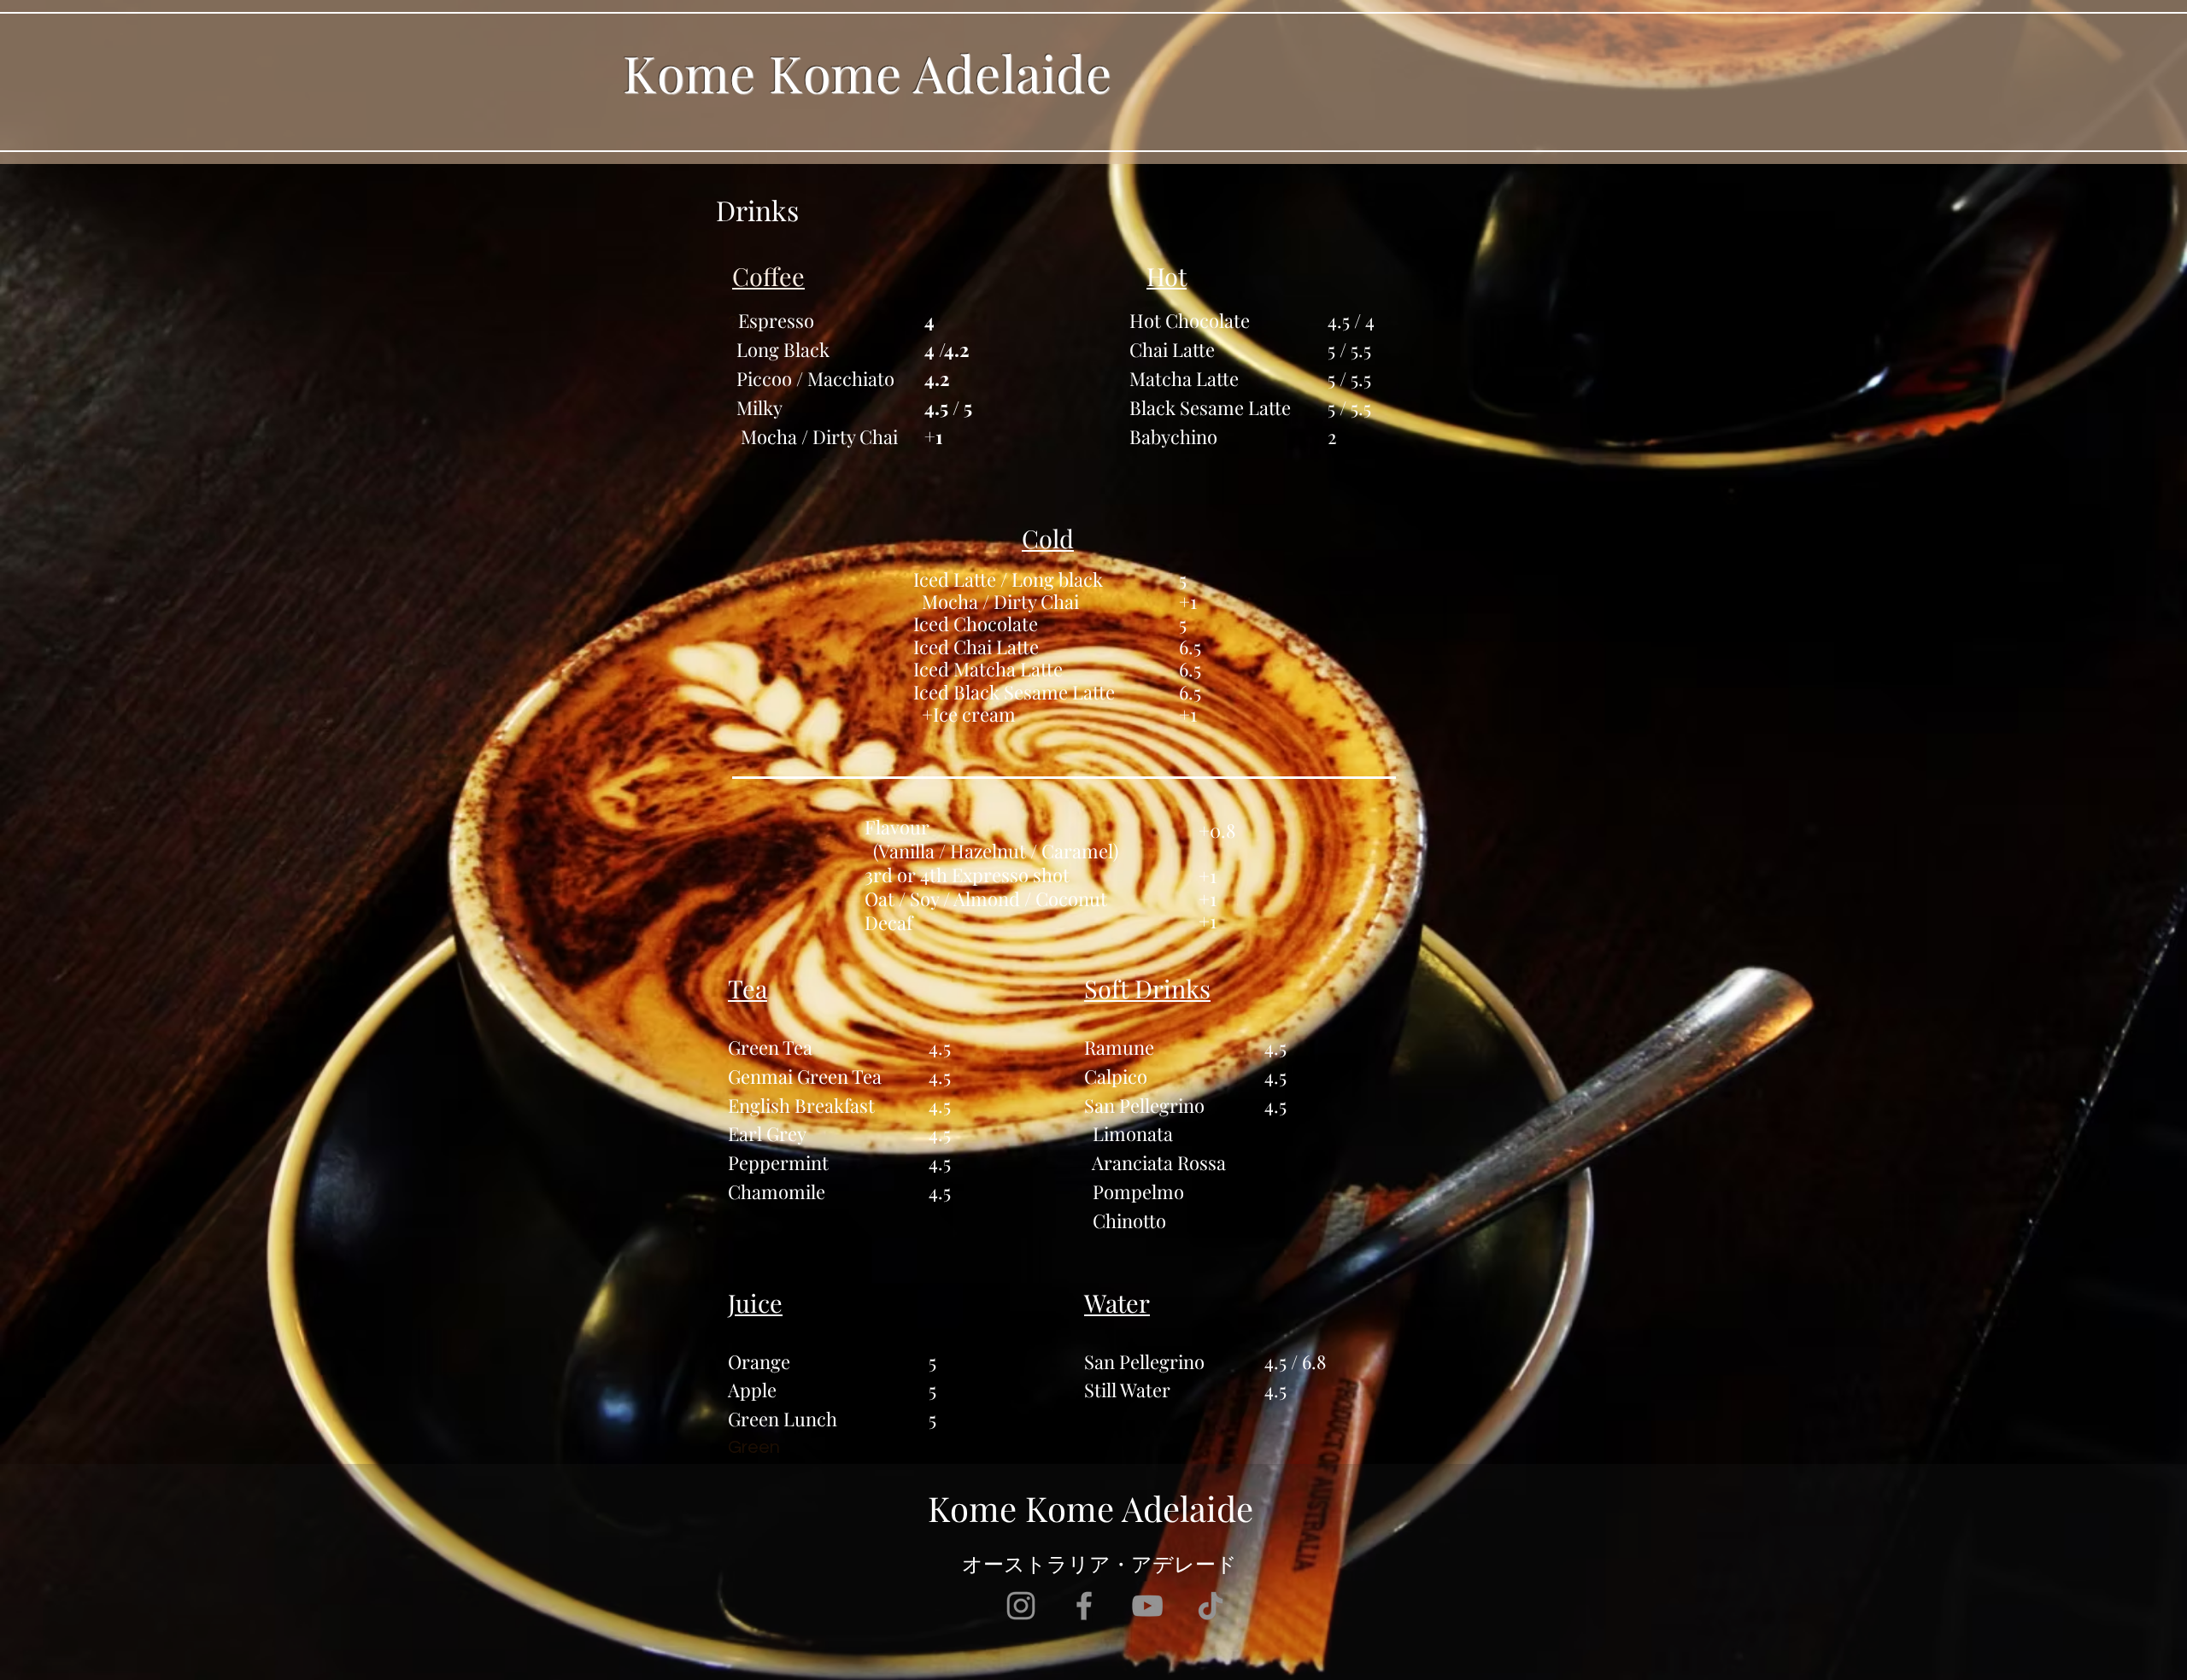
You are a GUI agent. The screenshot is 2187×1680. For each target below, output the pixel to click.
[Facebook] (1084, 1606)
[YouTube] (1147, 1606)
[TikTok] (1211, 1606)
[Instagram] (1021, 1606)
